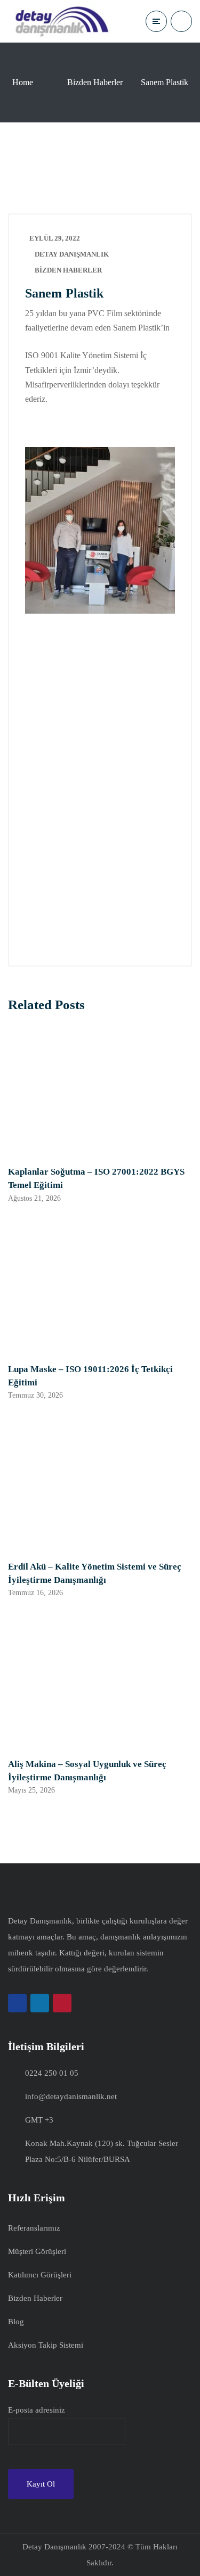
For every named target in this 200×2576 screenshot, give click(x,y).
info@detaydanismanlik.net (71, 2096)
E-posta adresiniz (37, 2410)
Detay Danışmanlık (72, 254)
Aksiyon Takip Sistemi (46, 2345)
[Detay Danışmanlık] (61, 21)
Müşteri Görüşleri (37, 2251)
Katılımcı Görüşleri (40, 2275)
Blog (16, 2322)
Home (23, 82)
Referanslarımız (34, 2228)
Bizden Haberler (95, 82)
